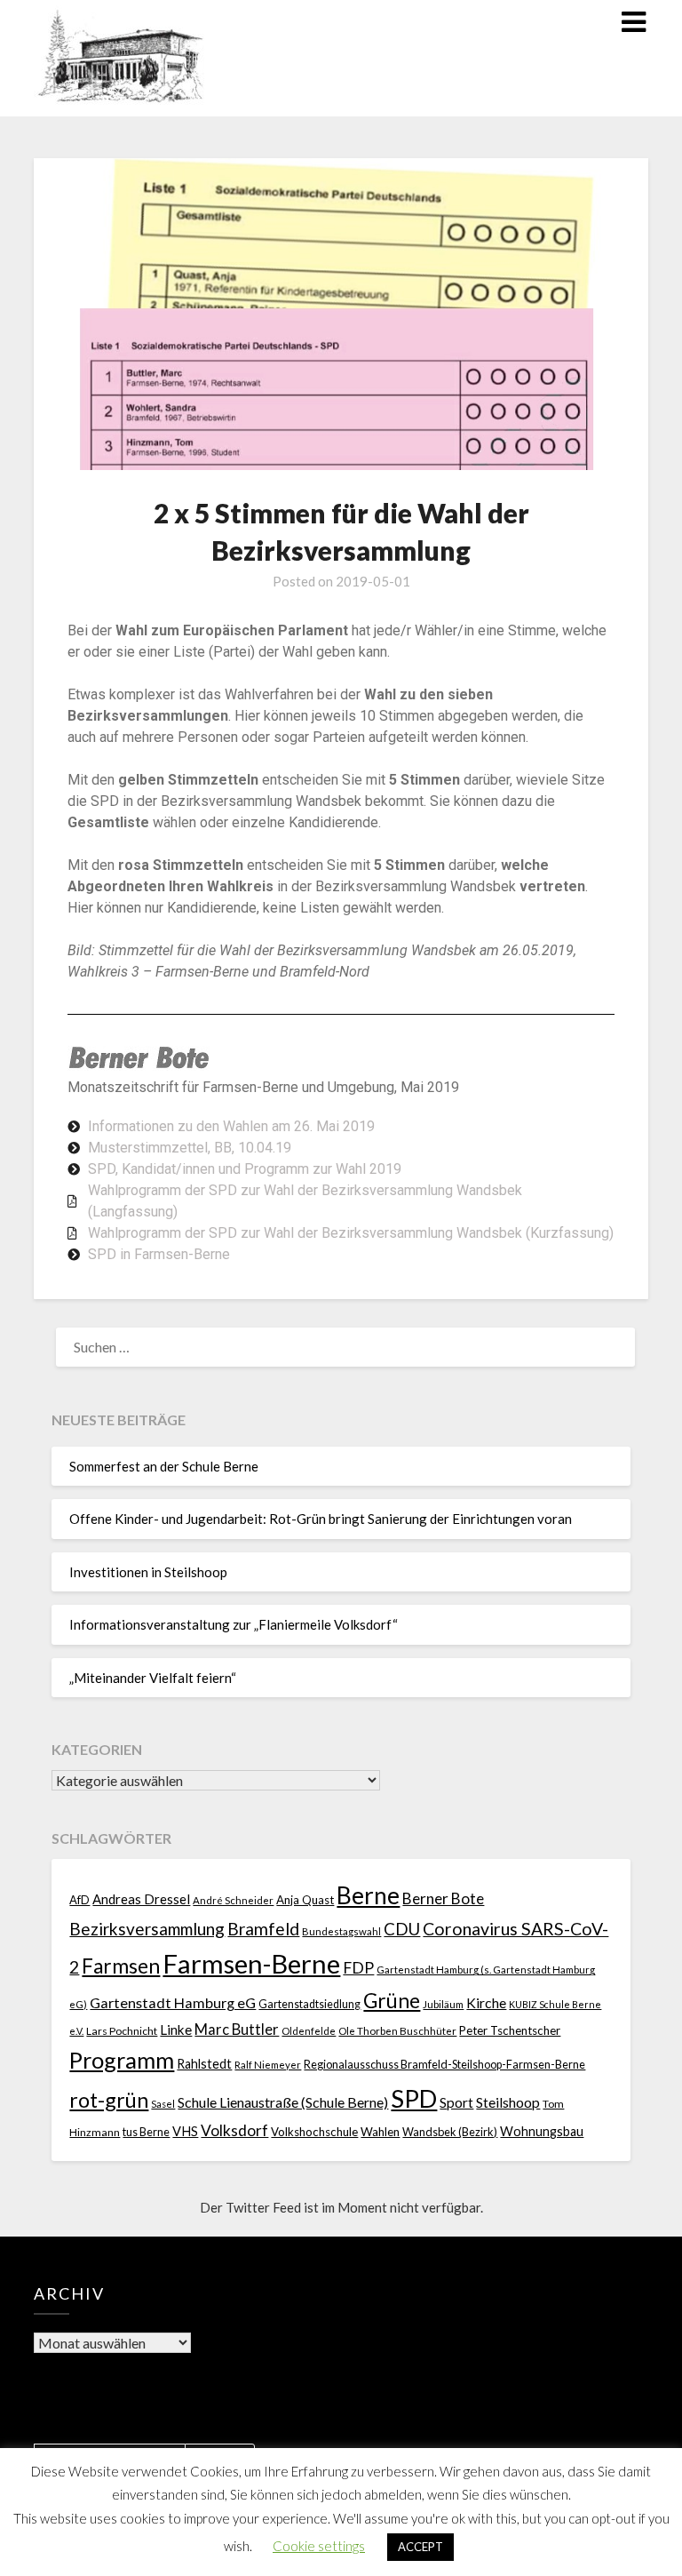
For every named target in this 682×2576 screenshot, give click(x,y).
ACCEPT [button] (420, 2547)
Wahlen (380, 2132)
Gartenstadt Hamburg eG (173, 2002)
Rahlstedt (204, 2064)
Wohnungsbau (542, 2131)
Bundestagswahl (341, 1931)
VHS (185, 2131)
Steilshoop (508, 2102)
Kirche (486, 2002)
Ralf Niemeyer (268, 2065)
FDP (358, 1968)
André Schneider (233, 1900)
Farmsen (121, 1966)
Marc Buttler (237, 2030)
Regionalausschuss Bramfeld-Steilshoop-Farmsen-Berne (444, 2065)
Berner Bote (443, 1898)
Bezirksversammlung (147, 1929)
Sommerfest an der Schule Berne (164, 1466)
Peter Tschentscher (510, 2030)
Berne (368, 1895)
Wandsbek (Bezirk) (450, 2132)
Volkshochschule (314, 2132)
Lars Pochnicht (122, 2031)
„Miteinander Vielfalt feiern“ (153, 1678)
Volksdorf (234, 2130)
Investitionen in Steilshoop (148, 1572)
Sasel (163, 2104)
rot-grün (109, 2100)
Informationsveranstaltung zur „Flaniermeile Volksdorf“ (234, 1624)
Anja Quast (305, 1900)
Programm (122, 2060)
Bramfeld (263, 1929)
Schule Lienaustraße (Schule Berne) (283, 2102)
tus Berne (146, 2132)
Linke (176, 2030)
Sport (456, 2102)
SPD (414, 2098)
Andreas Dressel (141, 1899)
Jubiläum (443, 2004)
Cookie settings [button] (319, 2546)
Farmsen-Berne (251, 1963)
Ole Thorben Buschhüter (397, 2030)
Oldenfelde (309, 2031)
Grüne (392, 2001)
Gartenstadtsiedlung (309, 2004)
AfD (79, 1900)
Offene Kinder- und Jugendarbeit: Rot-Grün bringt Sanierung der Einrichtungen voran (321, 1519)
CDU (402, 1929)
